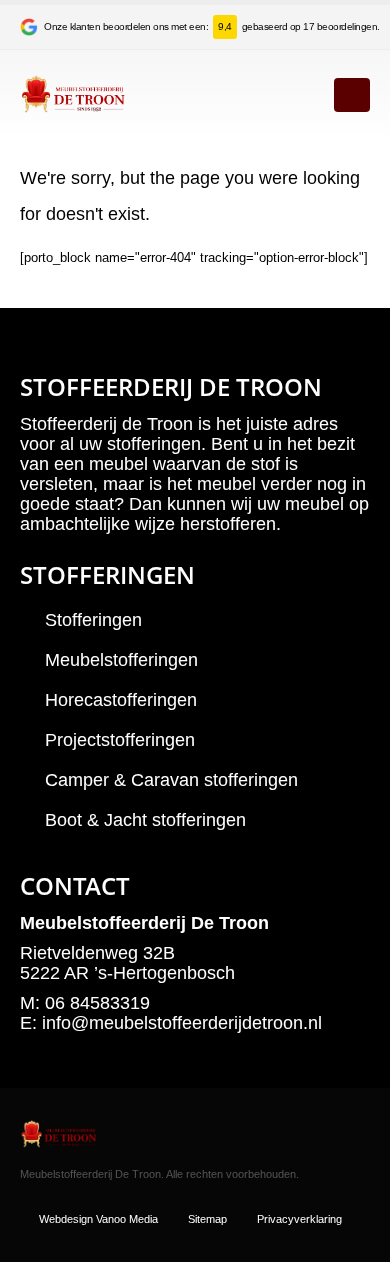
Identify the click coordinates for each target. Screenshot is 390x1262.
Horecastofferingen (121, 700)
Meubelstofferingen (121, 660)
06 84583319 (97, 1003)
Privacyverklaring (299, 1219)
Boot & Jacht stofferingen (145, 820)
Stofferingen (93, 620)
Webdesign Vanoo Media (98, 1219)
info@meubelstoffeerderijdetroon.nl (182, 1023)
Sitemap (207, 1219)
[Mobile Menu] (352, 95)
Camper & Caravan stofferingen (171, 780)
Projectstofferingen (120, 740)
